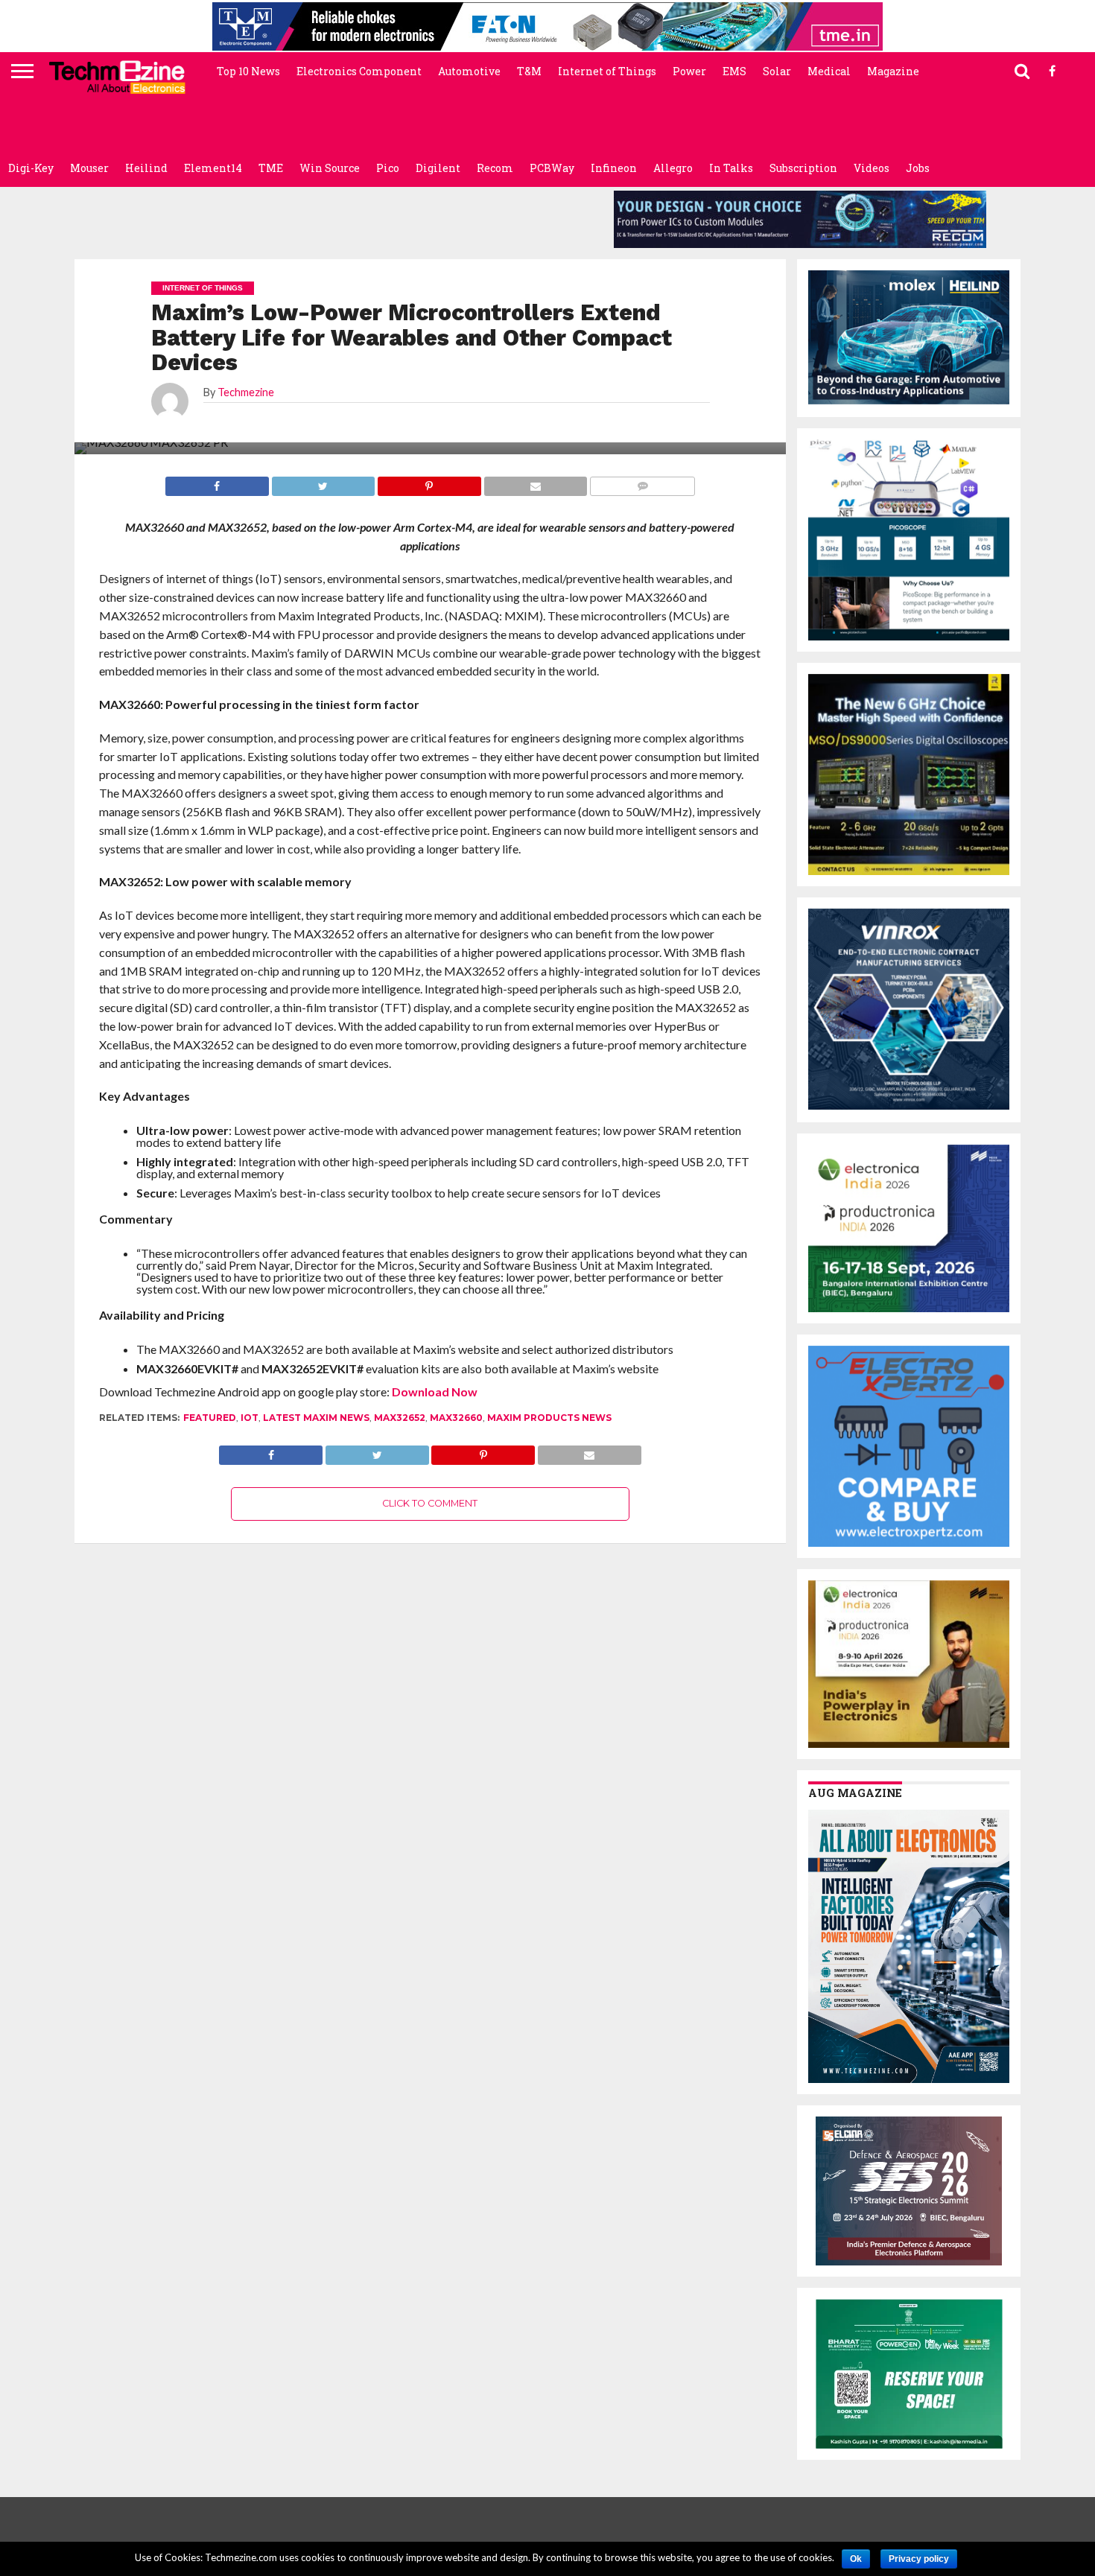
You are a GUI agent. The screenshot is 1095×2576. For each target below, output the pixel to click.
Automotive (469, 71)
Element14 (213, 168)
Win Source (330, 168)
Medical (829, 71)
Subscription (803, 168)
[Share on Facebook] (271, 1451)
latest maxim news (316, 1418)
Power (689, 71)
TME (271, 168)
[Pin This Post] (483, 1451)
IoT (250, 1418)
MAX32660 (456, 1418)
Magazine (893, 71)
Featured (210, 1418)
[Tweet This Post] (377, 1451)
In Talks (731, 168)
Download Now (435, 1392)
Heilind (146, 168)
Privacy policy (919, 2559)
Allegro (673, 168)
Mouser (89, 168)
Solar (777, 71)
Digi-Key (31, 168)
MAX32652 (400, 1418)
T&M (529, 71)
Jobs (918, 168)
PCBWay (552, 168)
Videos (872, 168)
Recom (495, 168)
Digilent (438, 168)
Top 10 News (248, 71)
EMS (734, 71)
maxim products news (549, 1418)
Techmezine (246, 392)
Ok (856, 2559)
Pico (388, 168)
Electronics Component (359, 71)
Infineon (614, 168)
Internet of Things (607, 71)
